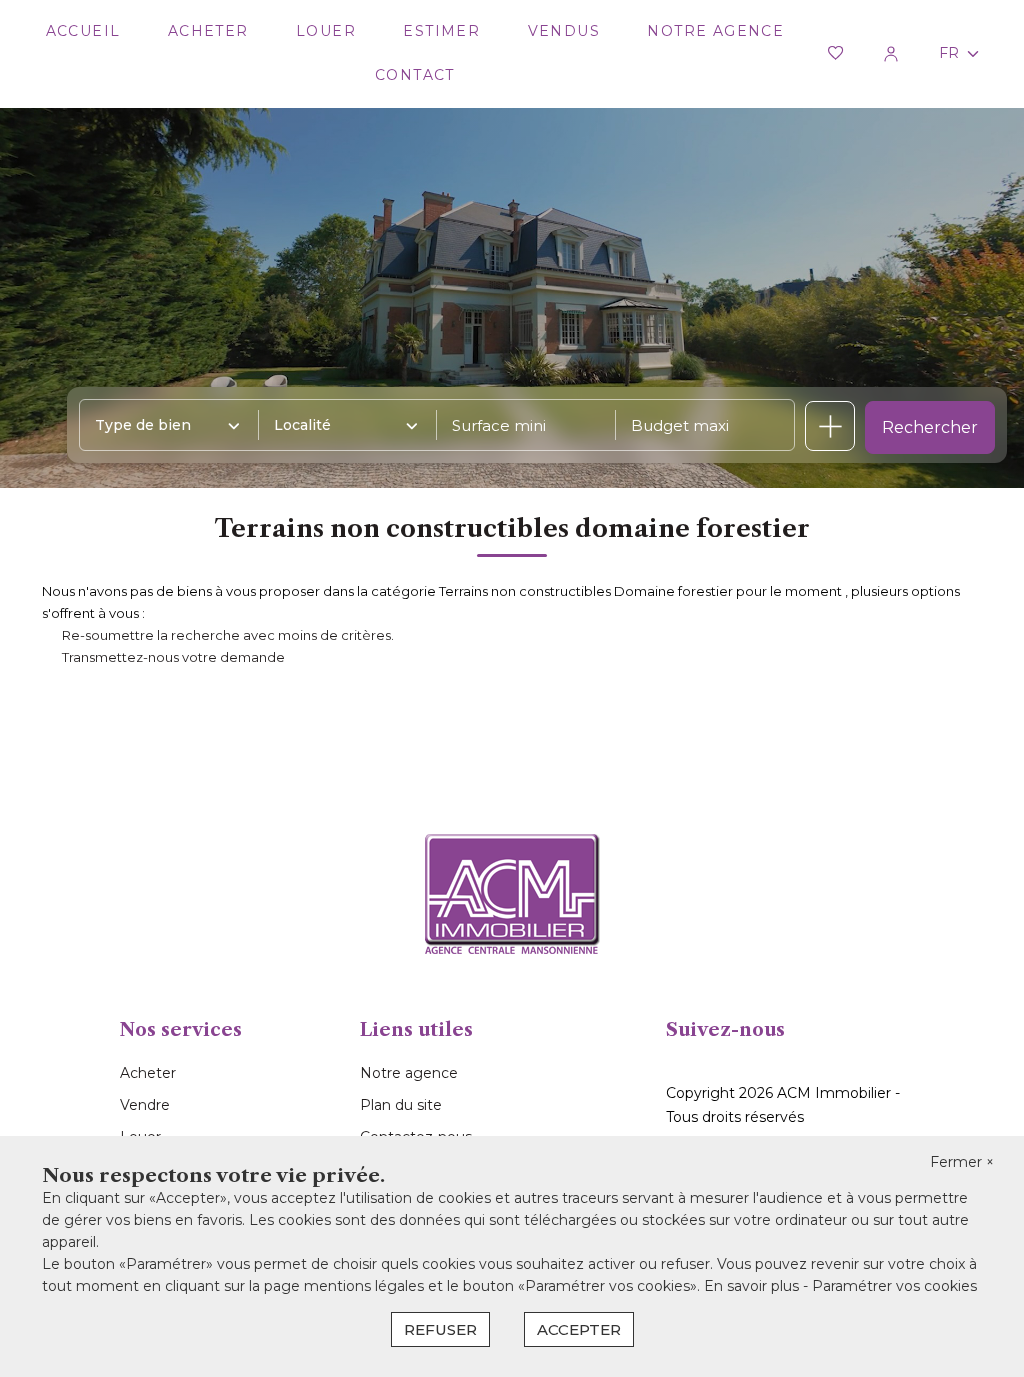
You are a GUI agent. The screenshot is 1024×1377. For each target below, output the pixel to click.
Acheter (208, 31)
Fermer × (962, 1162)
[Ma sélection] (835, 54)
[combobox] (162, 425)
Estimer (441, 31)
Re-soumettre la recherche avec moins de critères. (228, 635)
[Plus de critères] (830, 426)
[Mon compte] (891, 54)
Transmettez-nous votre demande (173, 657)
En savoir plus (753, 1286)
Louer (326, 31)
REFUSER (440, 1329)
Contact (415, 75)
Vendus (564, 31)
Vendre (145, 1105)
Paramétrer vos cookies (894, 1286)
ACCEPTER (579, 1329)
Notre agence (715, 31)
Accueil (83, 31)
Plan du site (401, 1105)
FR (949, 53)
